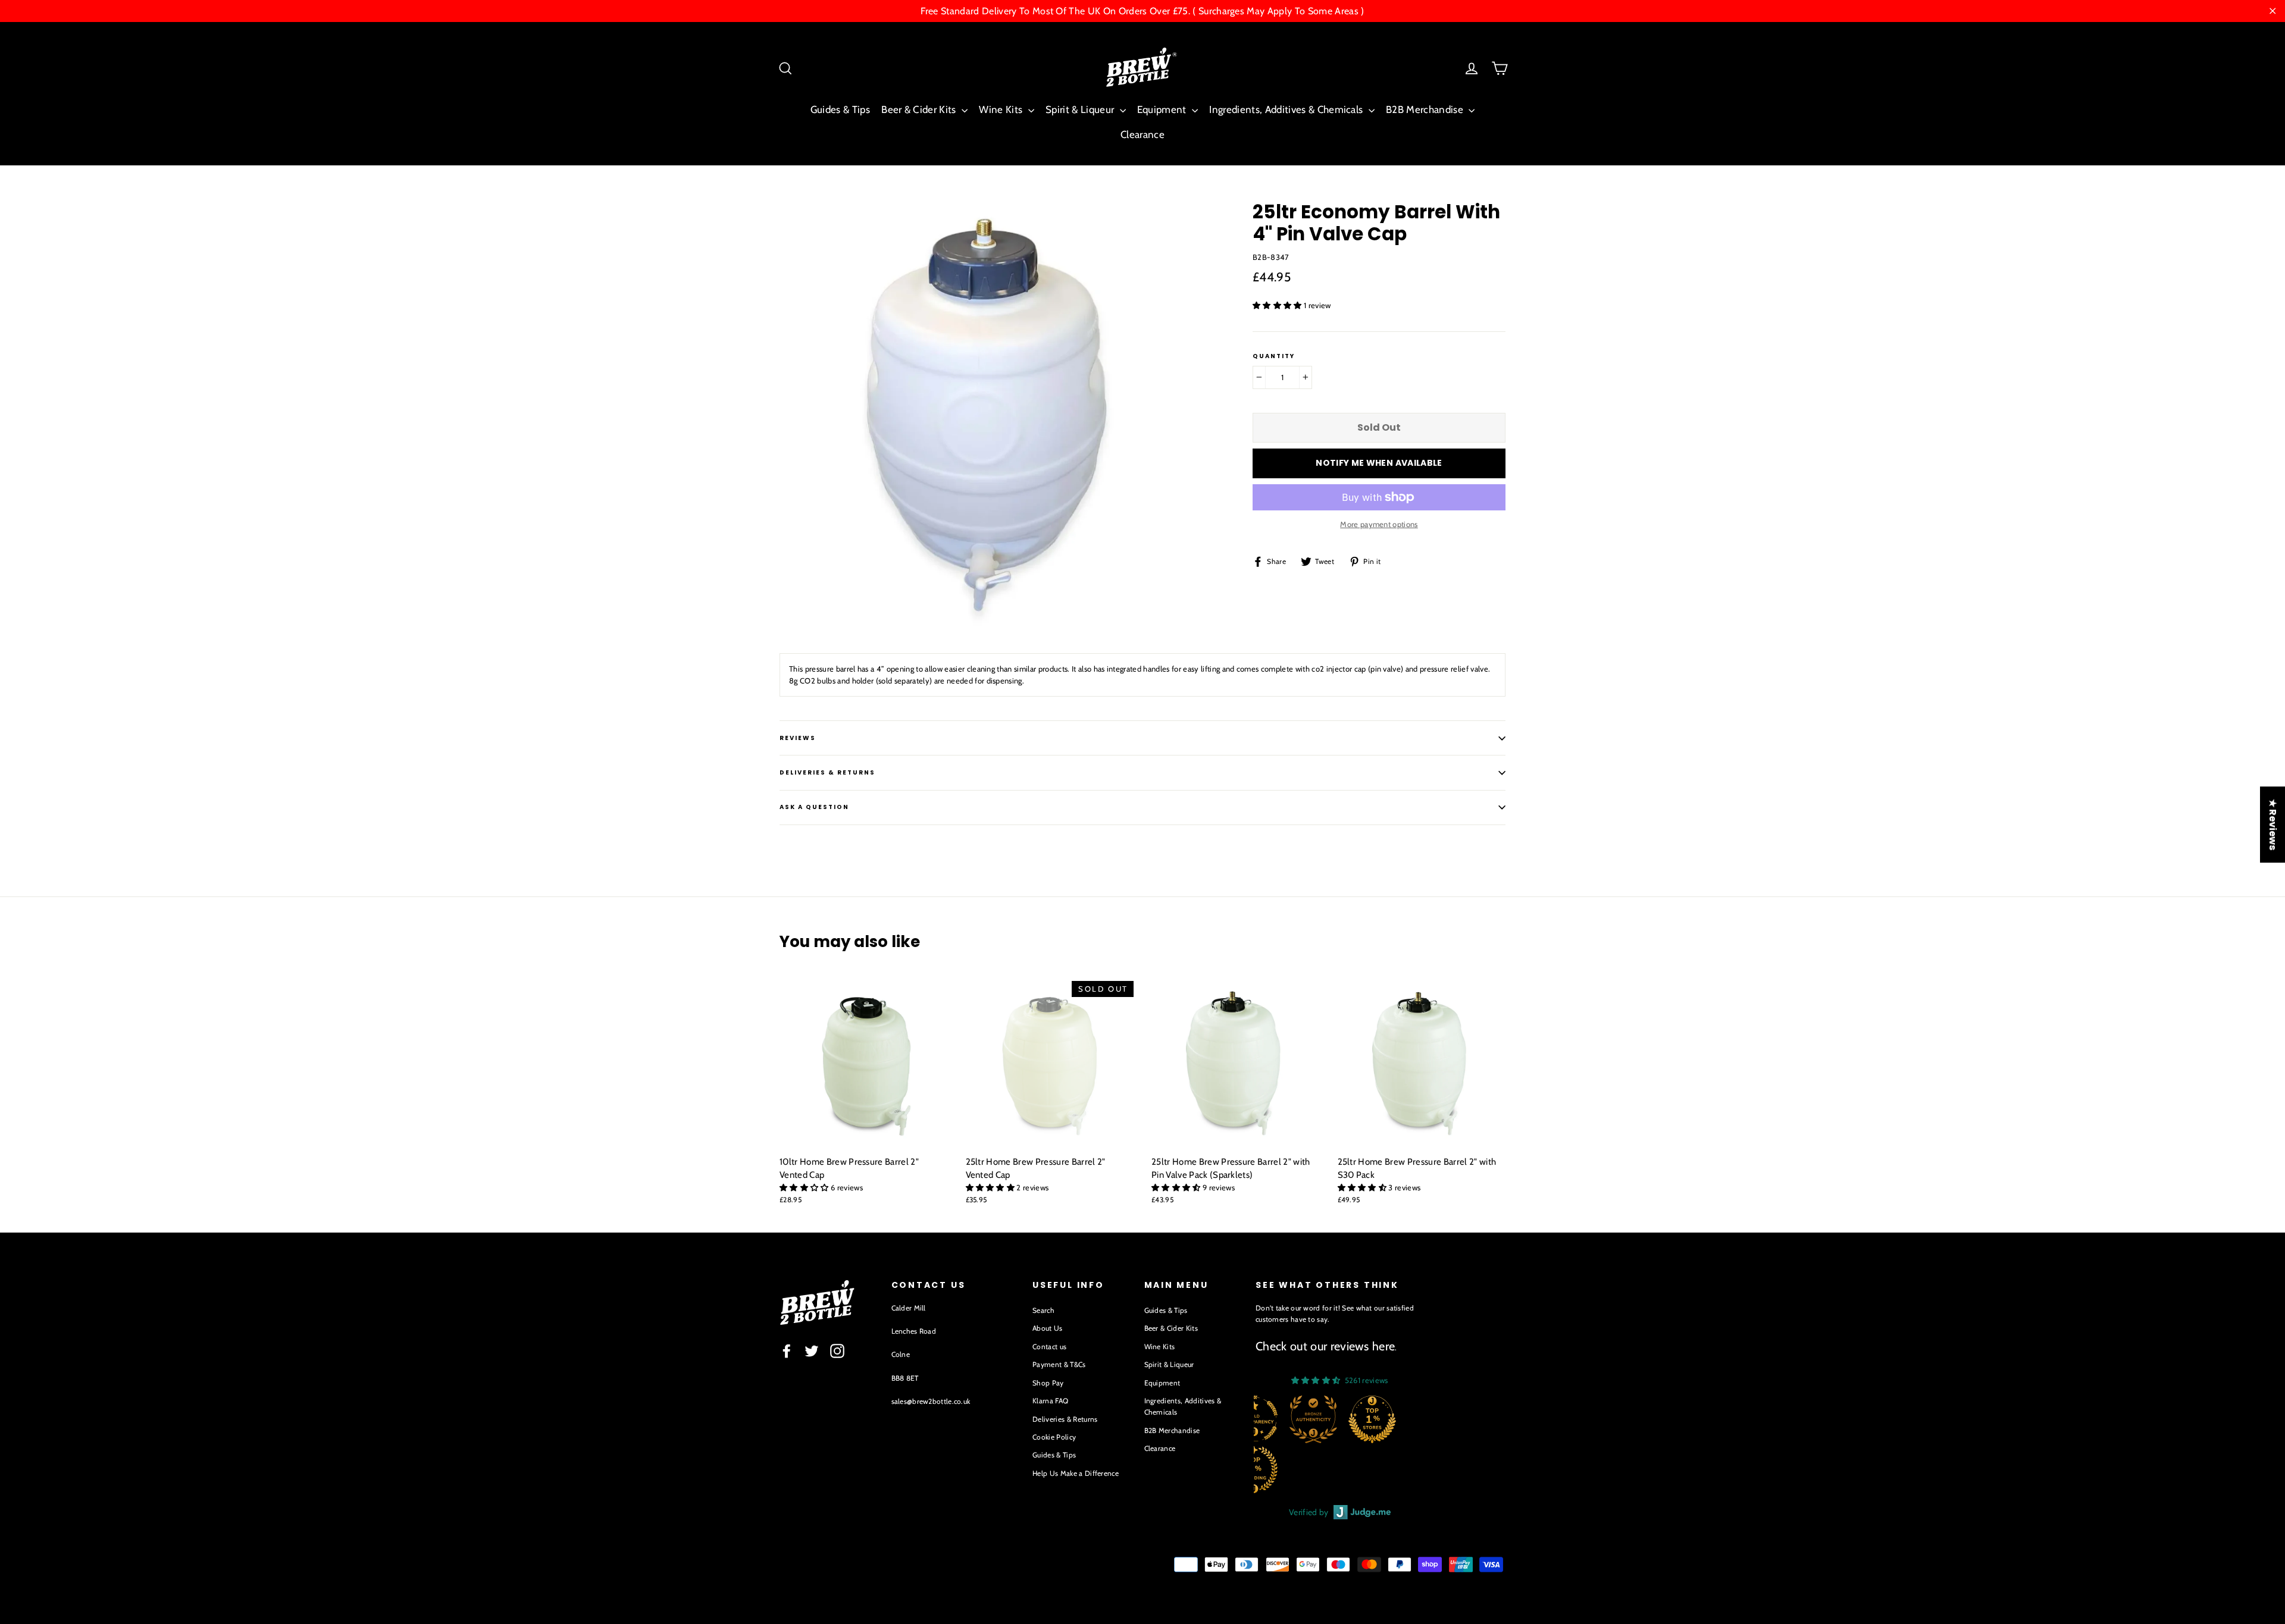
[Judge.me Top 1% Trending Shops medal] (1254, 1469)
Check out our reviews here (1325, 1346)
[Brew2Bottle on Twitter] (812, 1351)
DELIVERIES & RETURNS (827, 772)
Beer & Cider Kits (920, 109)
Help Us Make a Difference (1076, 1473)
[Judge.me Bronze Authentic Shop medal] (1313, 1419)
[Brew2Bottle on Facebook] (787, 1351)
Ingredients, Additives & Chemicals (1287, 109)
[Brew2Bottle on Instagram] (837, 1351)
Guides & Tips (840, 109)
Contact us (1049, 1346)
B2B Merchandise (1426, 109)
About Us (1048, 1328)
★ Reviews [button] (2273, 824)
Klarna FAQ (1050, 1401)
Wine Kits (1002, 109)
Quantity (1274, 356)
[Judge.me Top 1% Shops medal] (1372, 1419)
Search (1043, 1310)
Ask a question (814, 807)
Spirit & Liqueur (1081, 109)
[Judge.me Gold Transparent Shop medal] (1254, 1419)
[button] (1278, 305)
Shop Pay (1048, 1383)
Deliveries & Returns (1065, 1419)
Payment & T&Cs (1059, 1364)
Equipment (1163, 109)
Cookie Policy (1054, 1437)
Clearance (1142, 134)
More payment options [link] (1379, 524)
